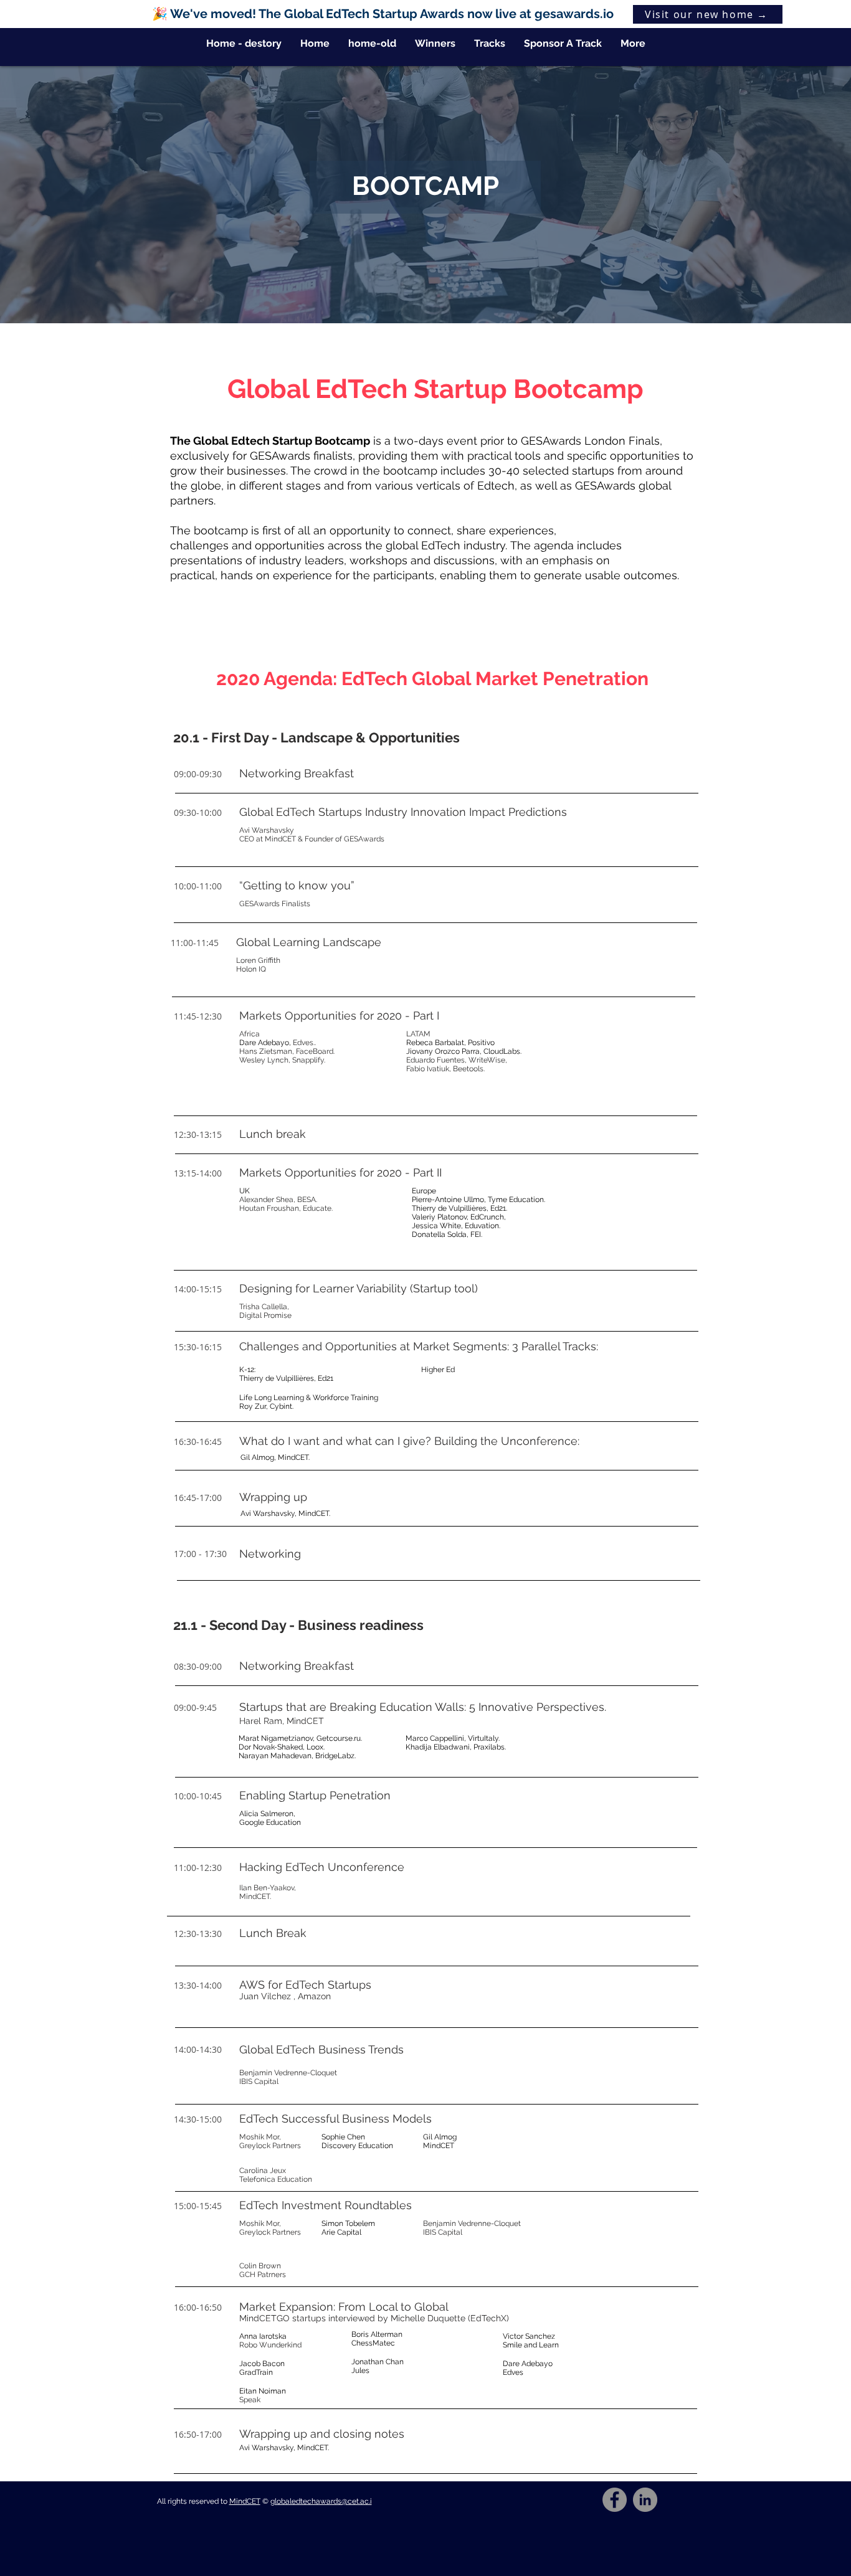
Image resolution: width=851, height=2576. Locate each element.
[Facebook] (615, 2500)
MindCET (245, 2501)
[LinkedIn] (645, 2500)
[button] (490, 44)
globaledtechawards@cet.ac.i (321, 2501)
